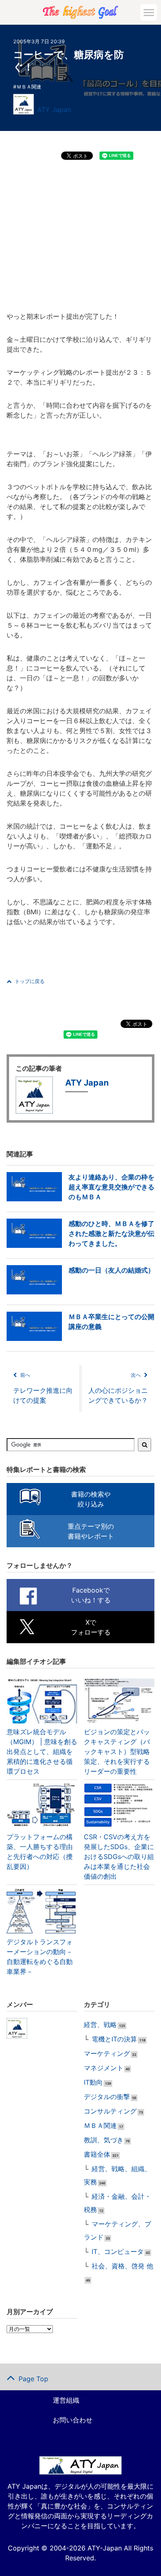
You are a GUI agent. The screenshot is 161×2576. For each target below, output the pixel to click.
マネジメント (104, 2068)
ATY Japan (54, 110)
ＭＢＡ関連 (29, 87)
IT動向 (93, 2082)
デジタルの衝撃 (107, 2097)
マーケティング (107, 2053)
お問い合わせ (73, 2420)
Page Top (33, 2379)
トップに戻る (30, 981)
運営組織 (66, 2400)
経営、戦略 (100, 2025)
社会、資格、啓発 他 (122, 2266)
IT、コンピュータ (118, 2251)
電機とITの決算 (114, 2039)
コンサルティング (110, 2111)
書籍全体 (97, 2154)
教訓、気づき (104, 2140)
